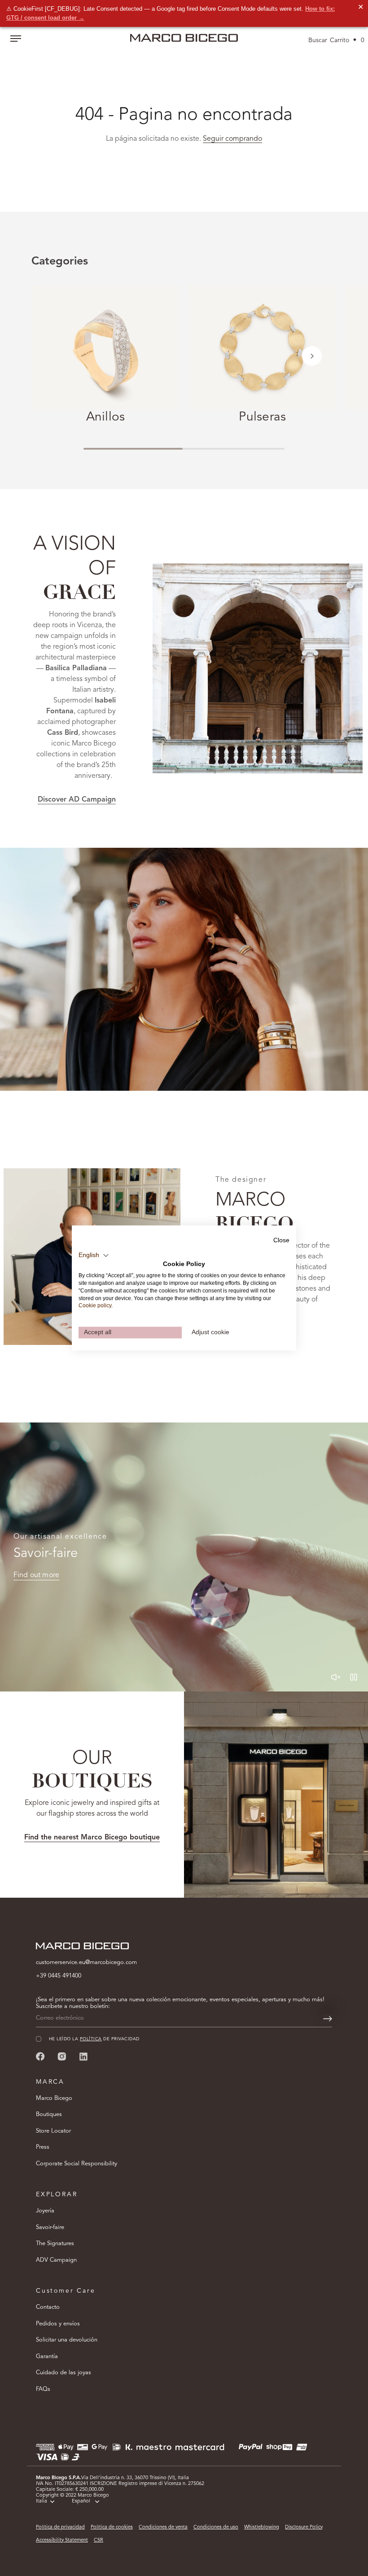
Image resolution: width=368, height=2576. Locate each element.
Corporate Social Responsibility (77, 2164)
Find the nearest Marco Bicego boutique (92, 1838)
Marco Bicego (54, 2098)
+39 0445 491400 (59, 1976)
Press (43, 2147)
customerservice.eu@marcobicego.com (86, 1962)
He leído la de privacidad (232, 2511)
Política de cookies (112, 2527)
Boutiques (49, 2114)
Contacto (48, 2307)
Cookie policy (95, 1306)
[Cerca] (346, 2406)
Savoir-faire (50, 2227)
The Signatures (55, 2244)
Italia (42, 2501)
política (229, 2511)
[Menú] (16, 39)
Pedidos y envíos (58, 2324)
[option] (184, 969)
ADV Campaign (56, 2260)
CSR (99, 2540)
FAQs (43, 2389)
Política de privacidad (60, 2527)
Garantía (47, 2357)
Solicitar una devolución (67, 2340)
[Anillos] (105, 347)
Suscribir (256, 2538)
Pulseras (262, 417)
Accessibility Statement (62, 2540)
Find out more (36, 1575)
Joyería (45, 2211)
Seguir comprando (232, 139)
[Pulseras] (263, 347)
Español (81, 2501)
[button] (312, 356)
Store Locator (53, 2131)
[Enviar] (328, 2019)
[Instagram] (62, 2056)
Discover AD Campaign (77, 800)
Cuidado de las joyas (64, 2373)
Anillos (106, 417)
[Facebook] (40, 2056)
